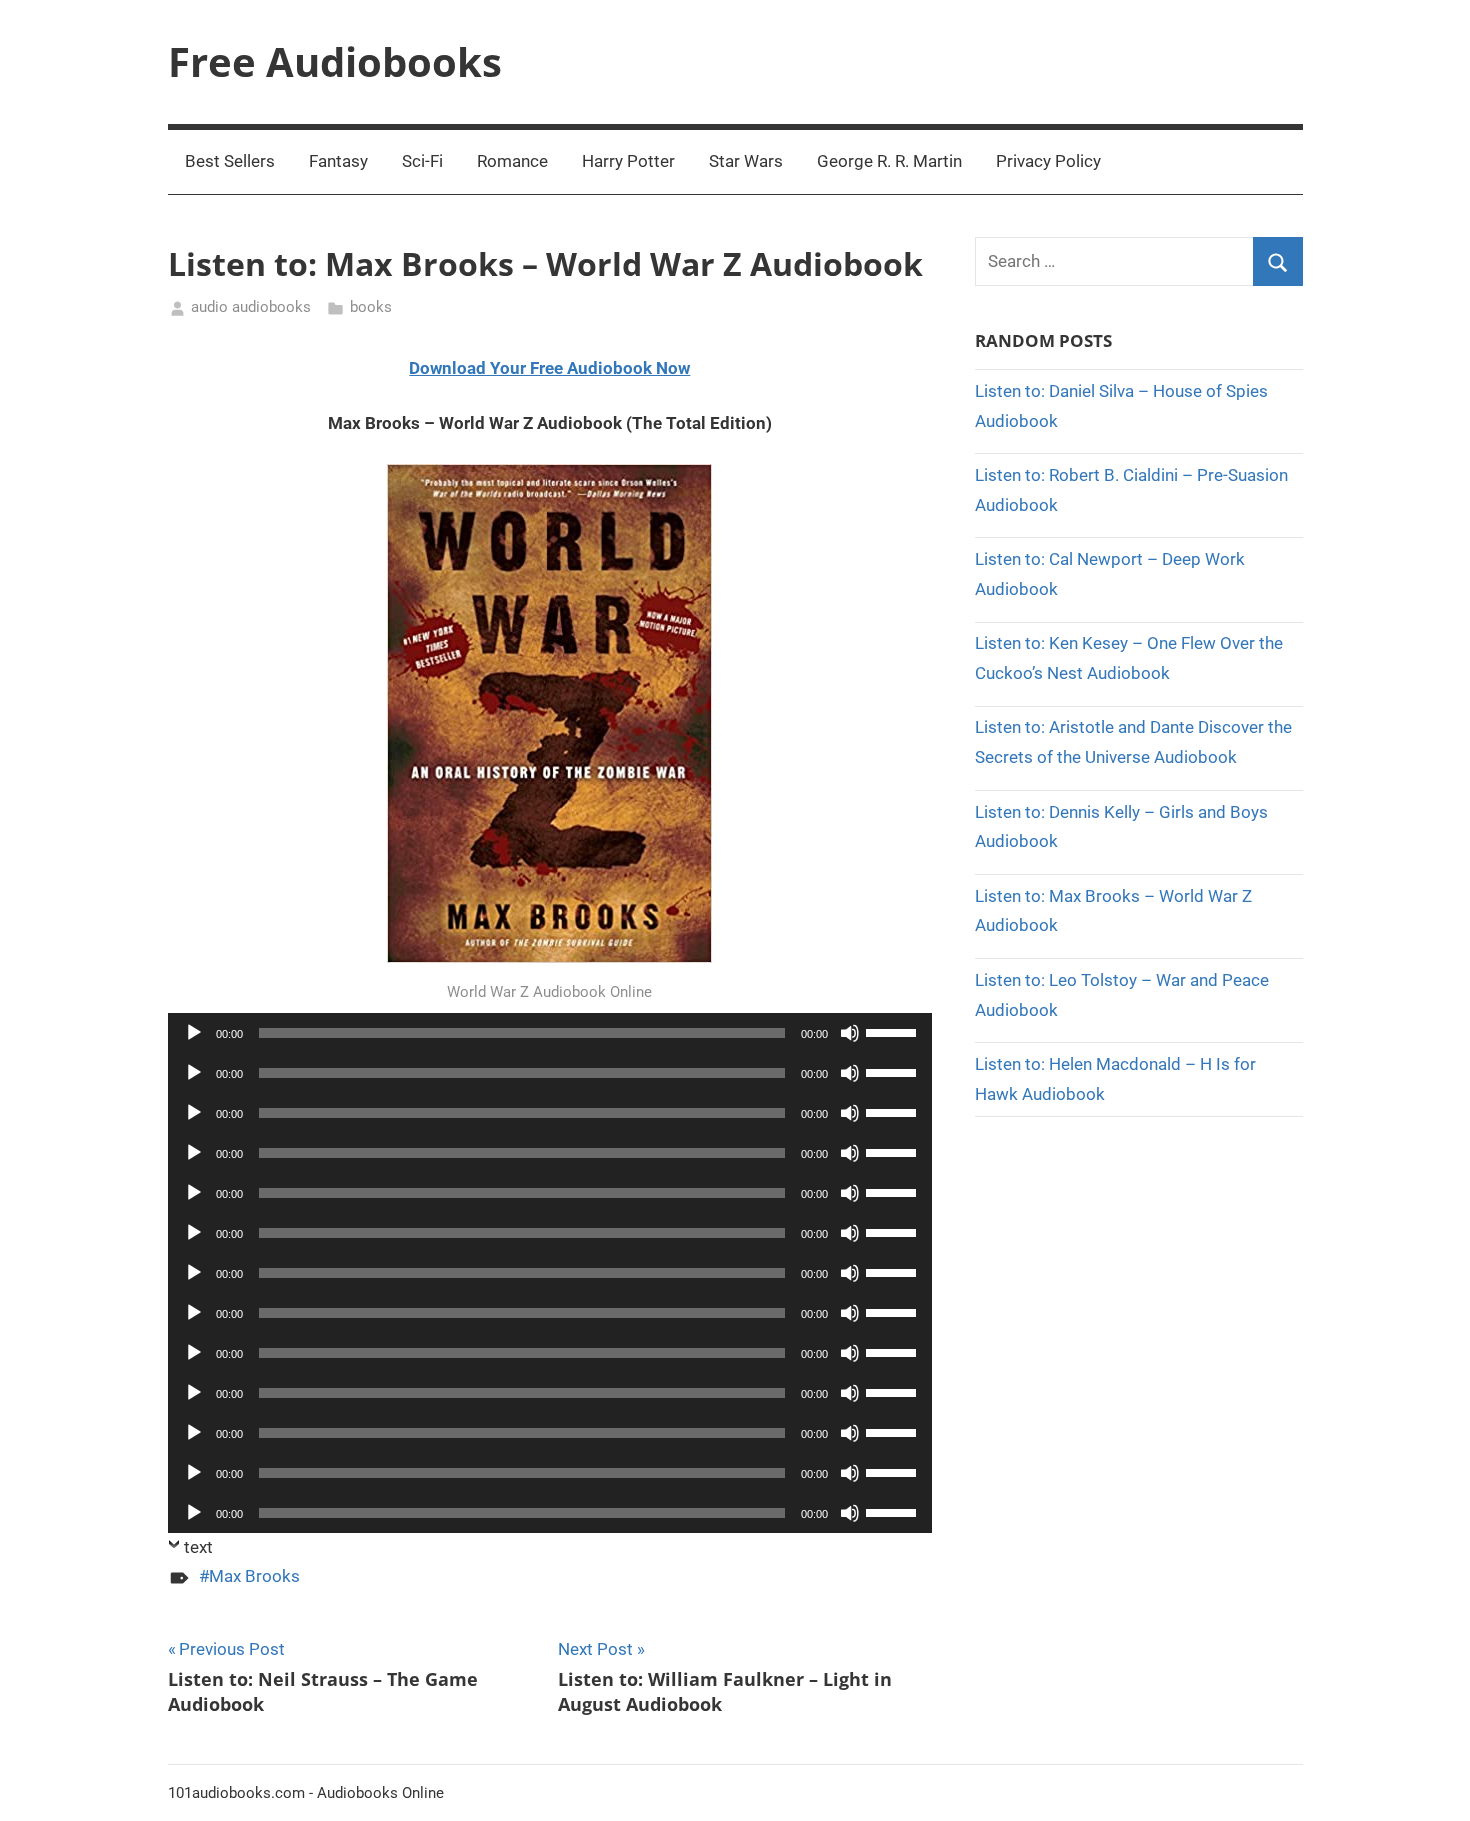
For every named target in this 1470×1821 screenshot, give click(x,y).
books (371, 307)
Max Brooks (254, 1576)
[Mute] (850, 1033)
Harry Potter (628, 161)
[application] (550, 1033)
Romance (512, 161)
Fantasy (338, 161)
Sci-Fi (422, 161)
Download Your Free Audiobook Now (549, 368)
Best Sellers (230, 161)
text (198, 1547)
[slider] (894, 1031)
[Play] (194, 1033)
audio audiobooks (251, 307)
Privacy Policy (1048, 161)
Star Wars (746, 161)
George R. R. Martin (889, 161)
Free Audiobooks (335, 61)
